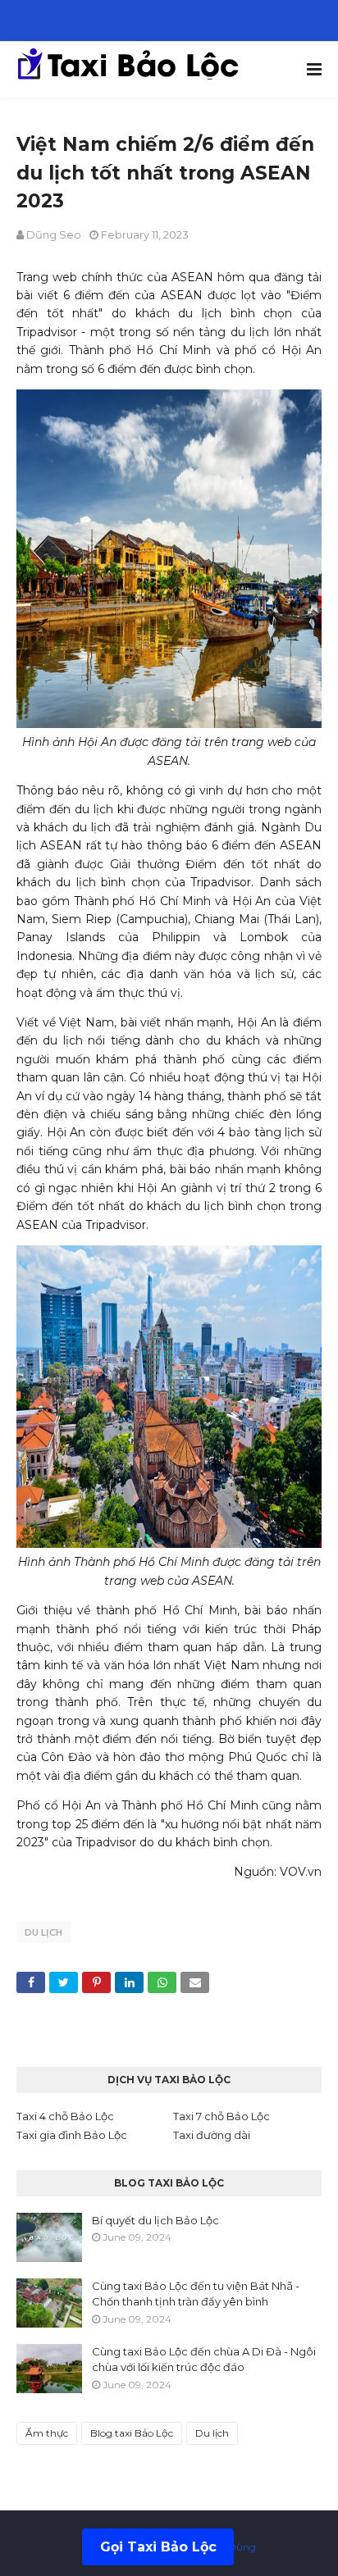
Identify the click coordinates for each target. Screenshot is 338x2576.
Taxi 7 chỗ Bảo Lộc (222, 2116)
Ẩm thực (47, 2433)
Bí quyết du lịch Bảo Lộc (155, 2220)
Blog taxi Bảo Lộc (132, 2433)
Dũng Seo (54, 234)
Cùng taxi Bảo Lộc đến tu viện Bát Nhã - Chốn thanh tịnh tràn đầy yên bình (196, 2294)
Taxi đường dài (212, 2135)
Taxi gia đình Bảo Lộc (72, 2135)
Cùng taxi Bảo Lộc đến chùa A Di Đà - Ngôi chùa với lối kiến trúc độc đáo (204, 2360)
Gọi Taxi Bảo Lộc (158, 2547)
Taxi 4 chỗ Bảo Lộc (65, 2116)
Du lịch (43, 1932)
